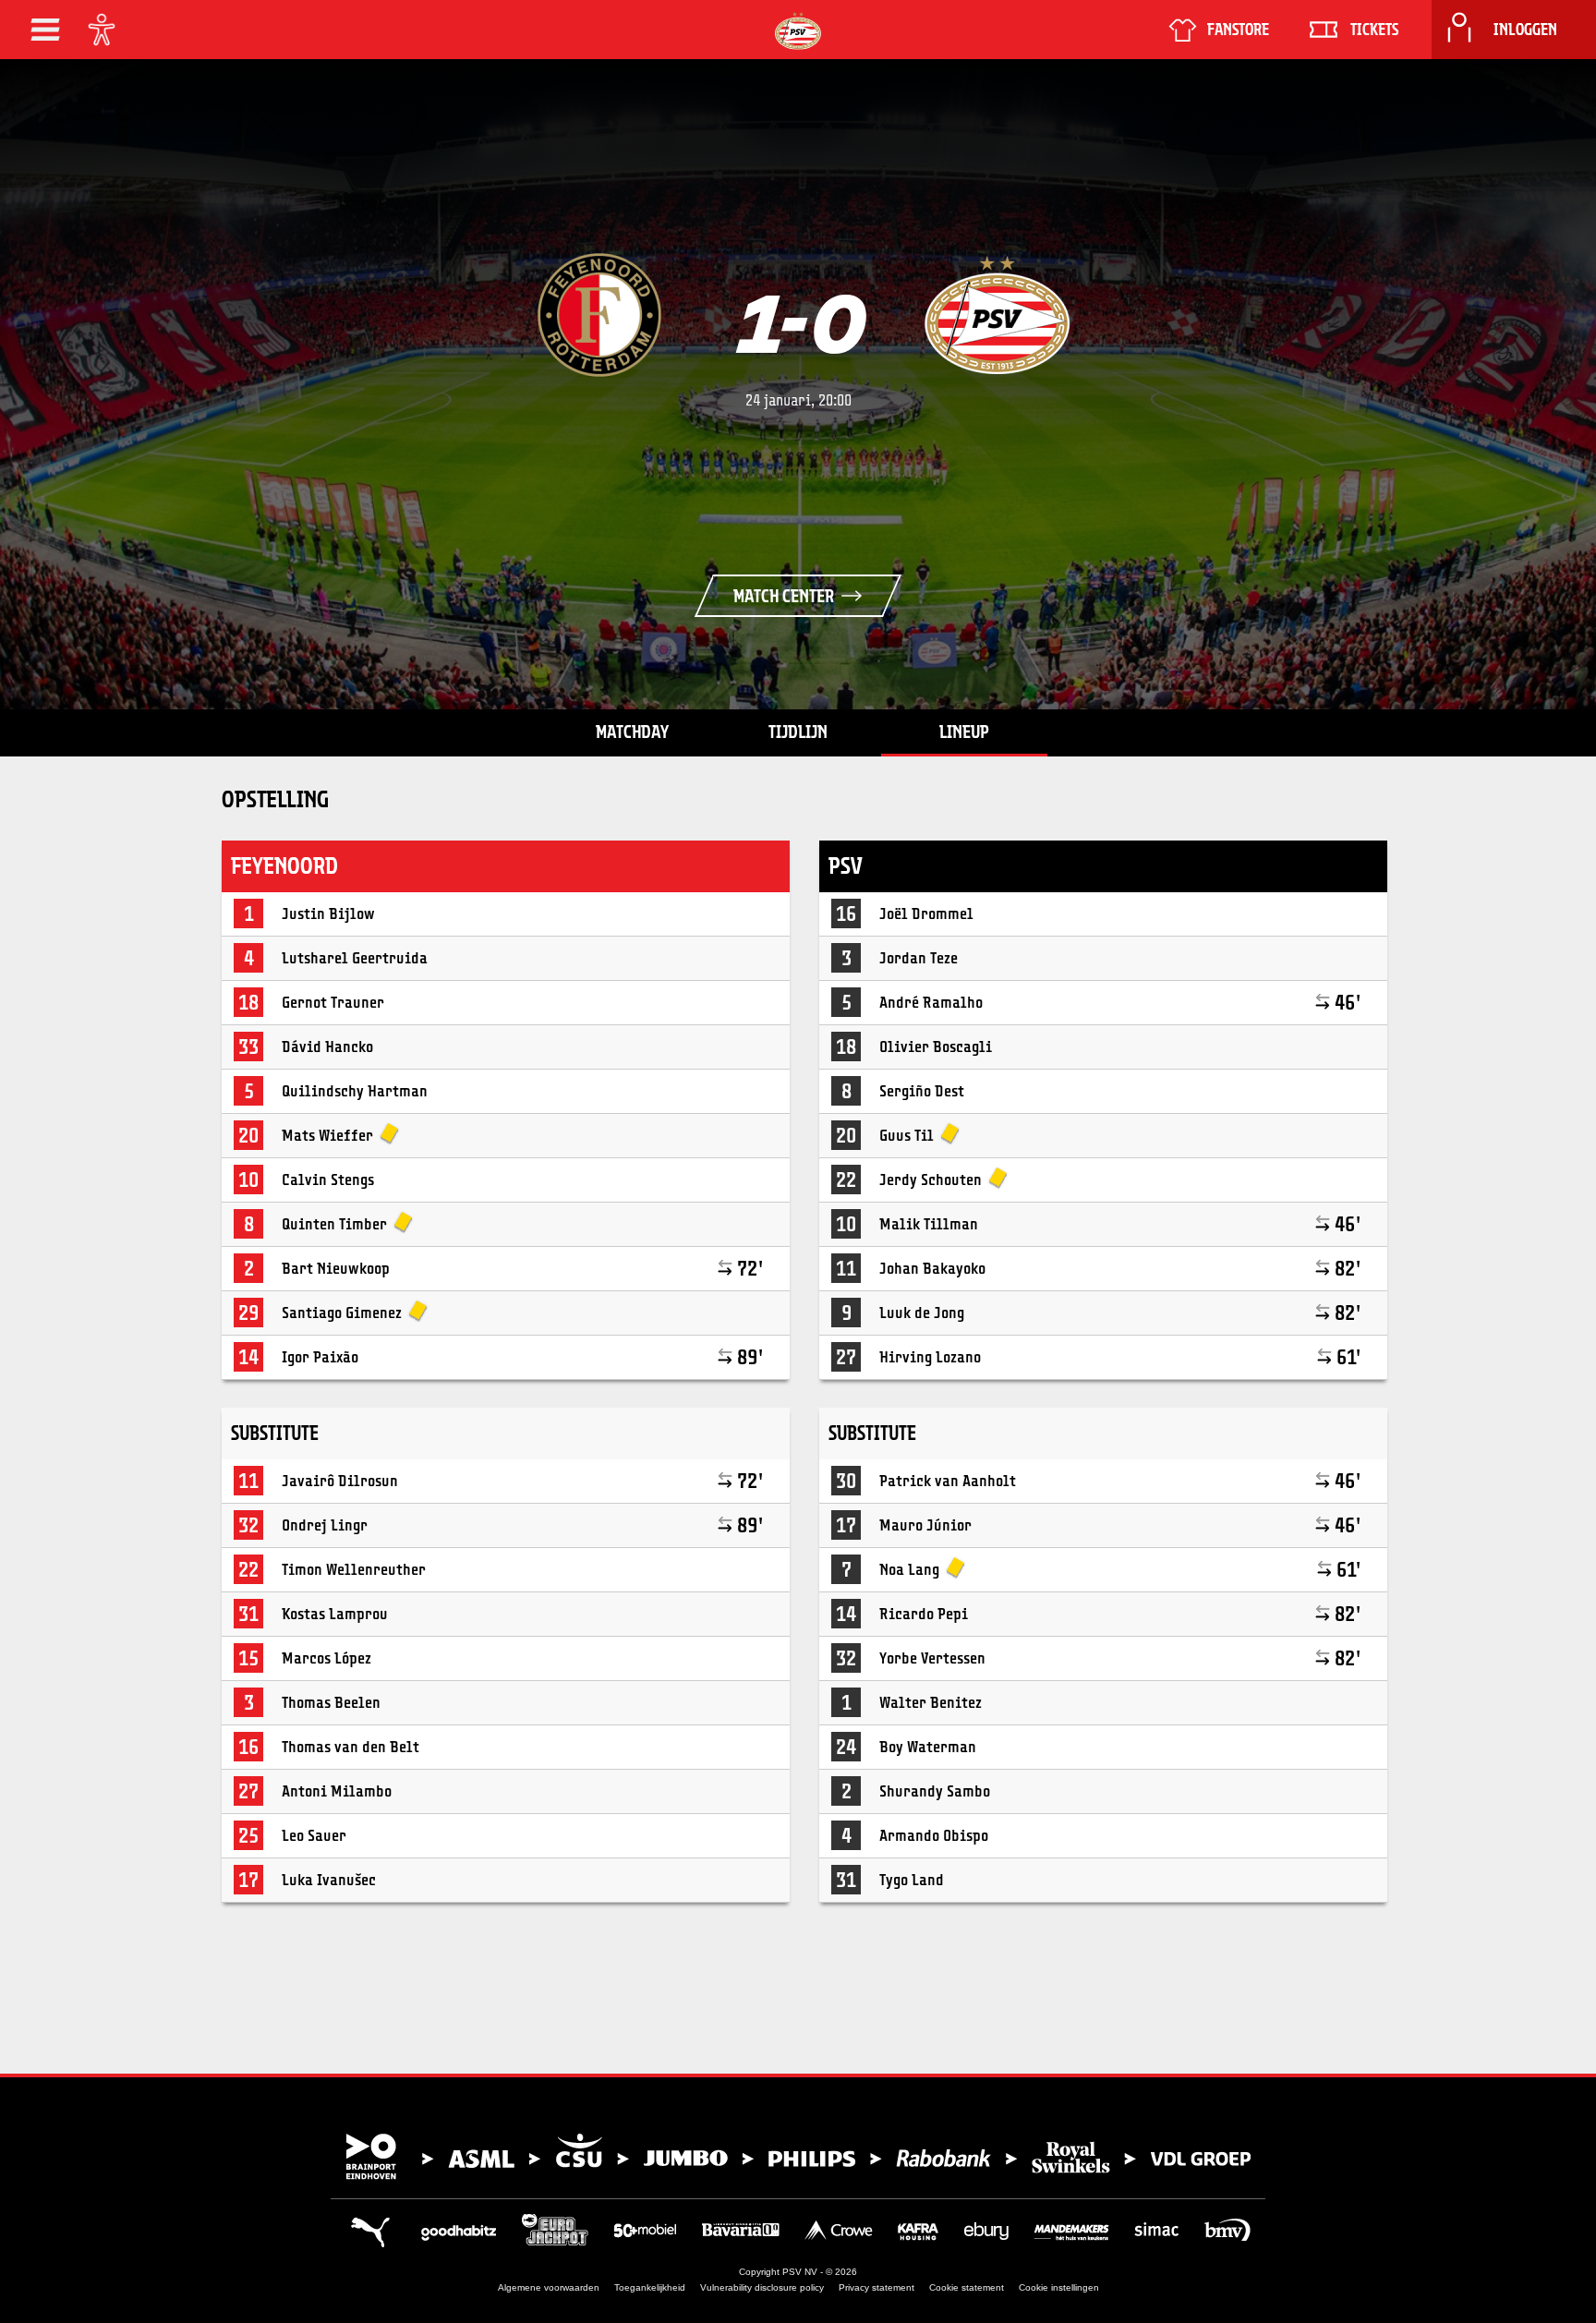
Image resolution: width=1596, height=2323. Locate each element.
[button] (45, 30)
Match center (784, 596)
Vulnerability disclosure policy (762, 2287)
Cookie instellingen (1059, 2287)
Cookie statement (967, 2287)
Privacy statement (877, 2287)
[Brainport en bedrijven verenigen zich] (798, 2157)
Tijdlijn (798, 732)
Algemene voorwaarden (549, 2287)
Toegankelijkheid (650, 2287)
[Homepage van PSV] (798, 31)
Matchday (632, 732)
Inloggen (1525, 30)
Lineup (964, 732)
